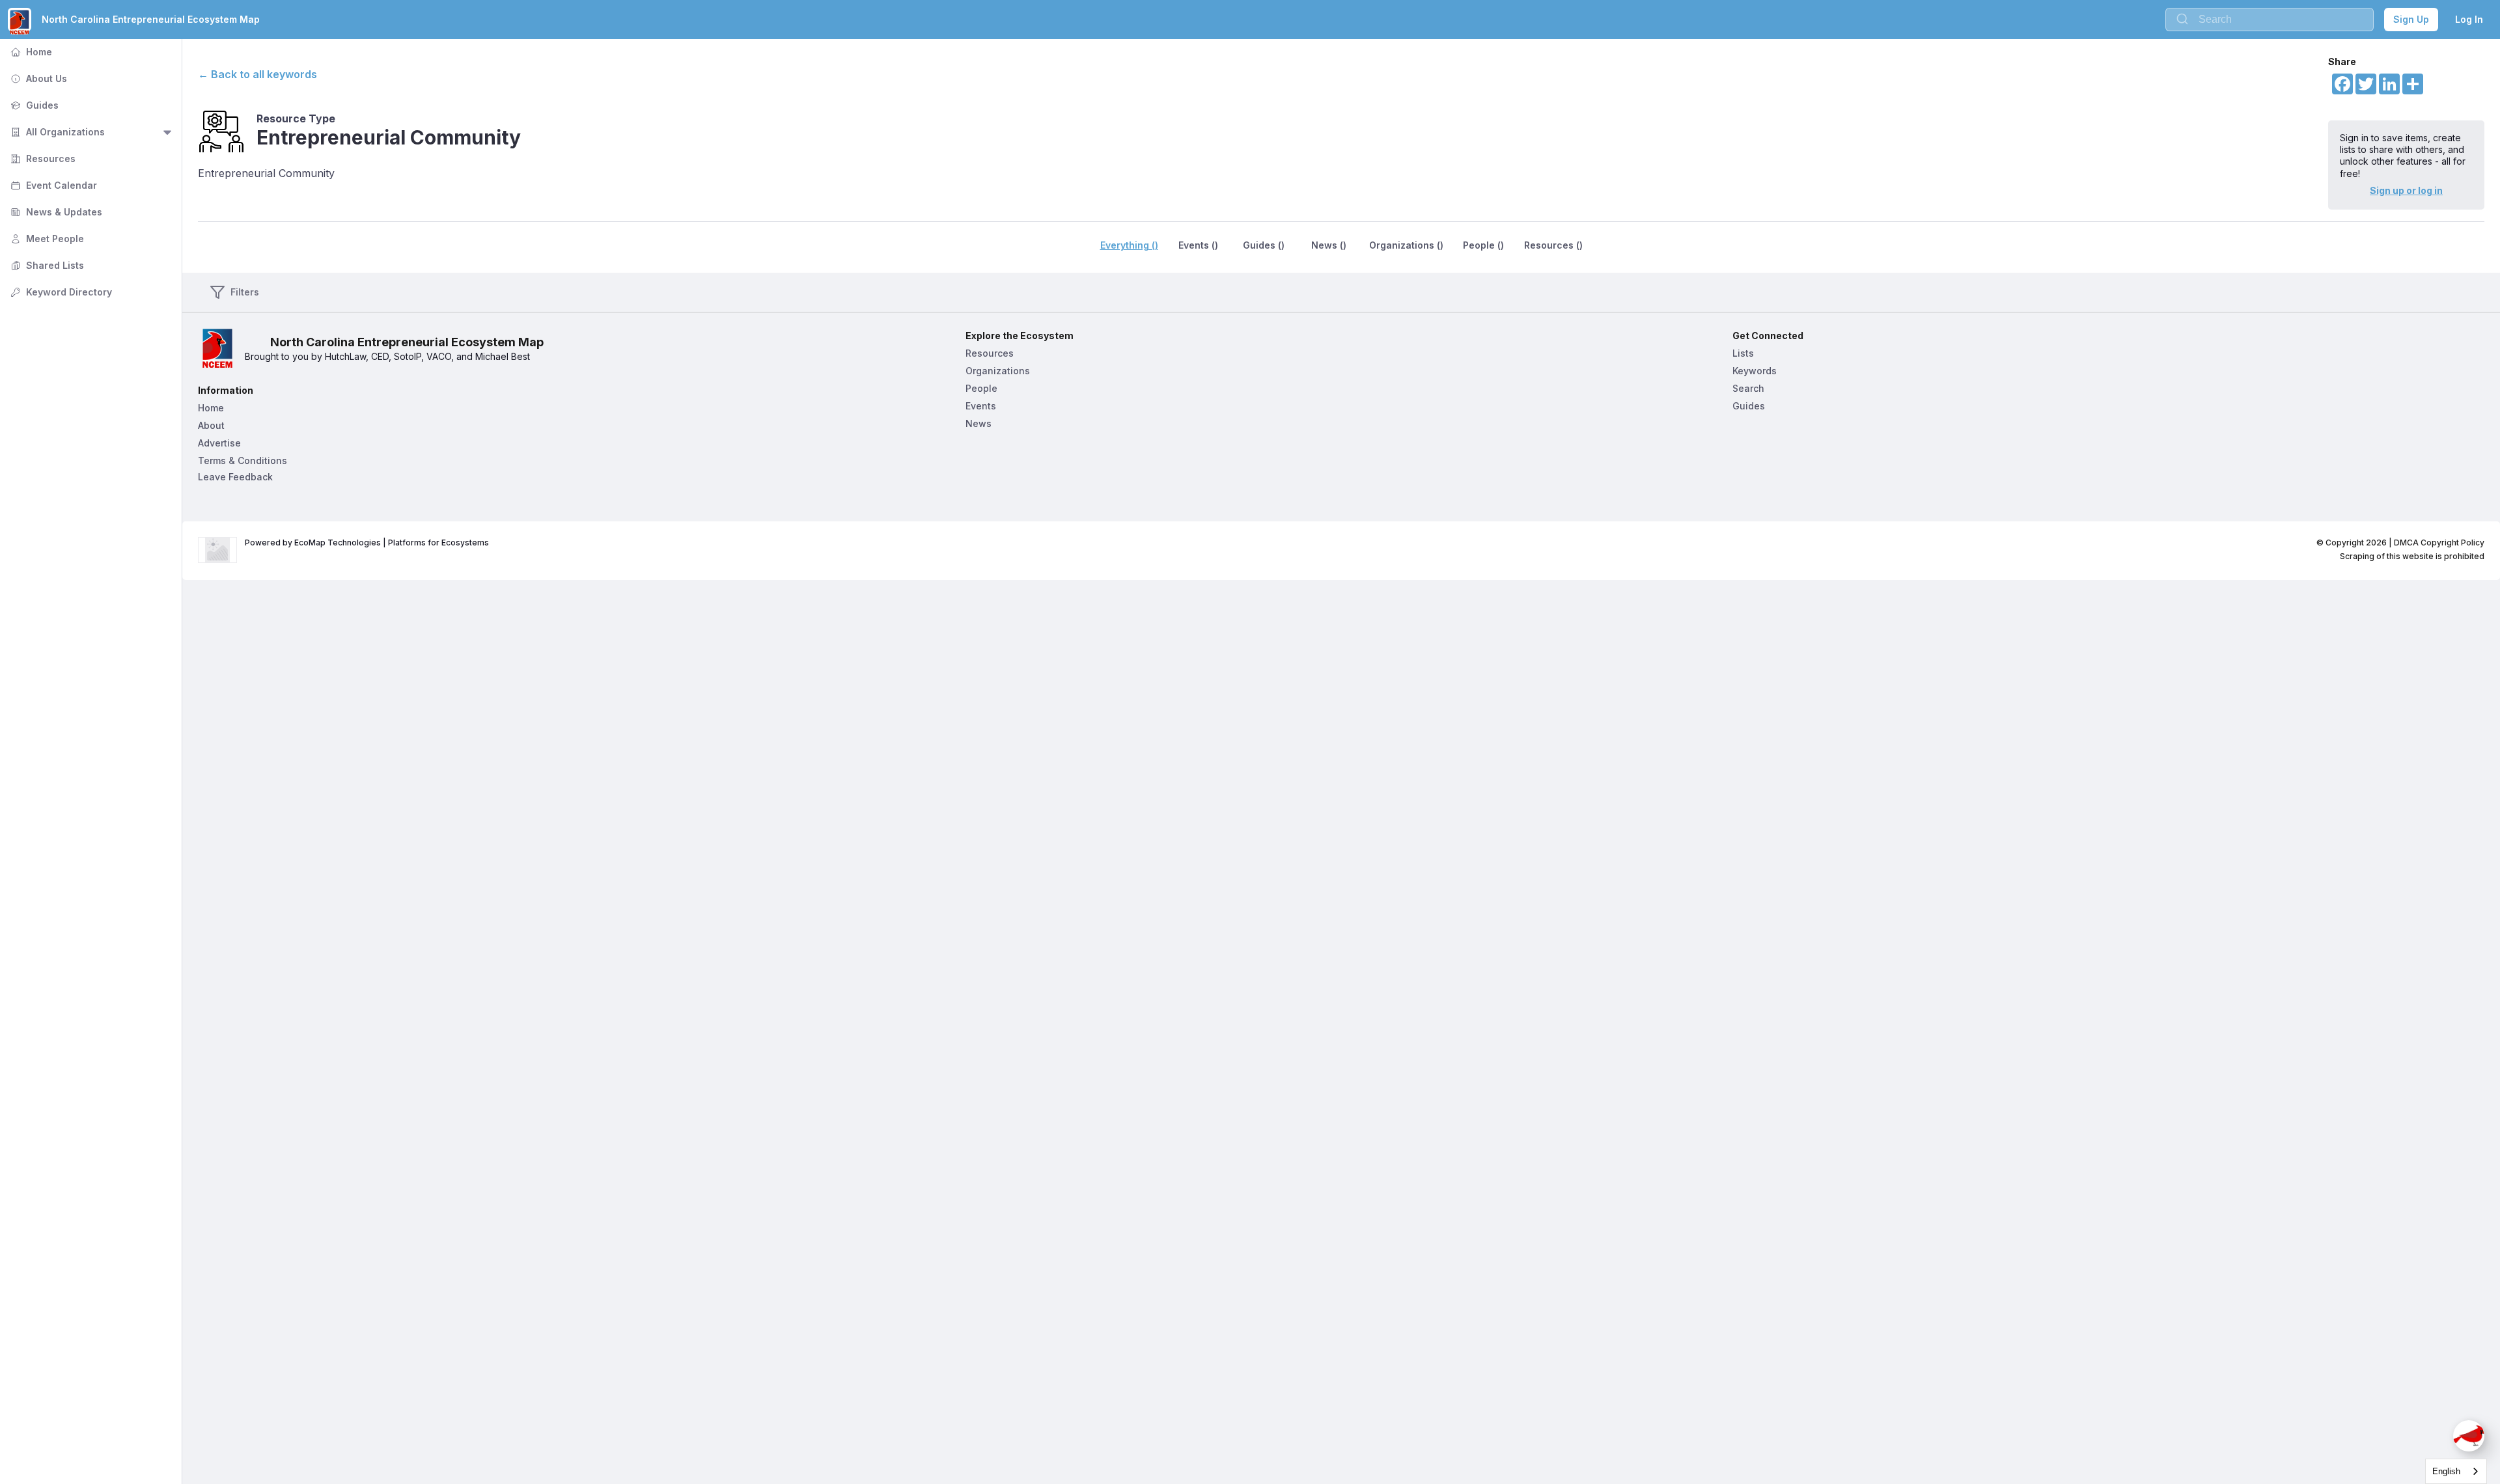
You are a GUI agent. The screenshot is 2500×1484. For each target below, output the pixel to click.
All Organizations (56, 132)
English (2446, 1471)
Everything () (1129, 245)
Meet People (46, 239)
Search (1748, 388)
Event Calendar (52, 185)
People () (1483, 245)
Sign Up (2411, 19)
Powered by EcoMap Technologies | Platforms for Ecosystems (367, 543)
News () (1329, 245)
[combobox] (2456, 1471)
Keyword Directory (60, 292)
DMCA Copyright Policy (2439, 543)
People (981, 388)
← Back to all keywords (257, 74)
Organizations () (1406, 245)
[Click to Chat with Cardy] (2469, 1436)
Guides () (1264, 245)
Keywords (1755, 371)
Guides (33, 105)
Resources (42, 158)
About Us (37, 78)
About (211, 425)
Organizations (998, 371)
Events (981, 406)
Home (30, 52)
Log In (2469, 19)
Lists (1743, 353)
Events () (1198, 245)
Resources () (1553, 245)
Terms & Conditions (243, 460)
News (979, 423)
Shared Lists (46, 265)
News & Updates (55, 212)
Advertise (219, 443)
